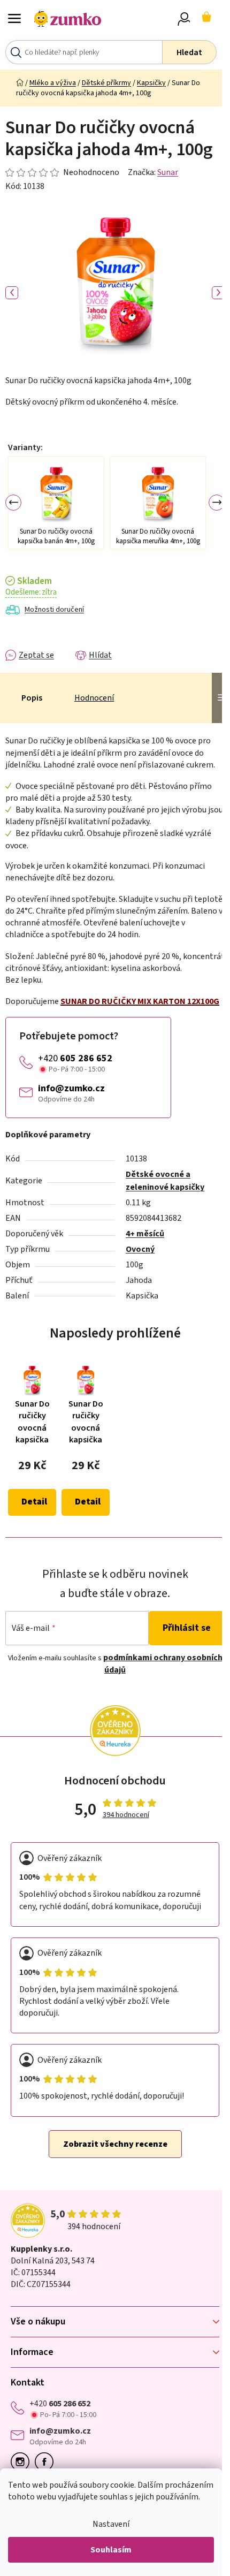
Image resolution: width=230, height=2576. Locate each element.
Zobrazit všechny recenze (115, 2144)
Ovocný (140, 1249)
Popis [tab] (32, 698)
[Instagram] (23, 2462)
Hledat (189, 52)
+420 (75, 1058)
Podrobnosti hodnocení (62, 172)
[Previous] (13, 503)
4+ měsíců (145, 1234)
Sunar (168, 172)
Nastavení (111, 2524)
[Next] (217, 503)
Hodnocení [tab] (94, 698)
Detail (34, 1502)
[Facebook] (47, 2462)
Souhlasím (111, 2550)
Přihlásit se (187, 1628)
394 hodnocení (126, 1815)
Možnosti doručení (54, 610)
